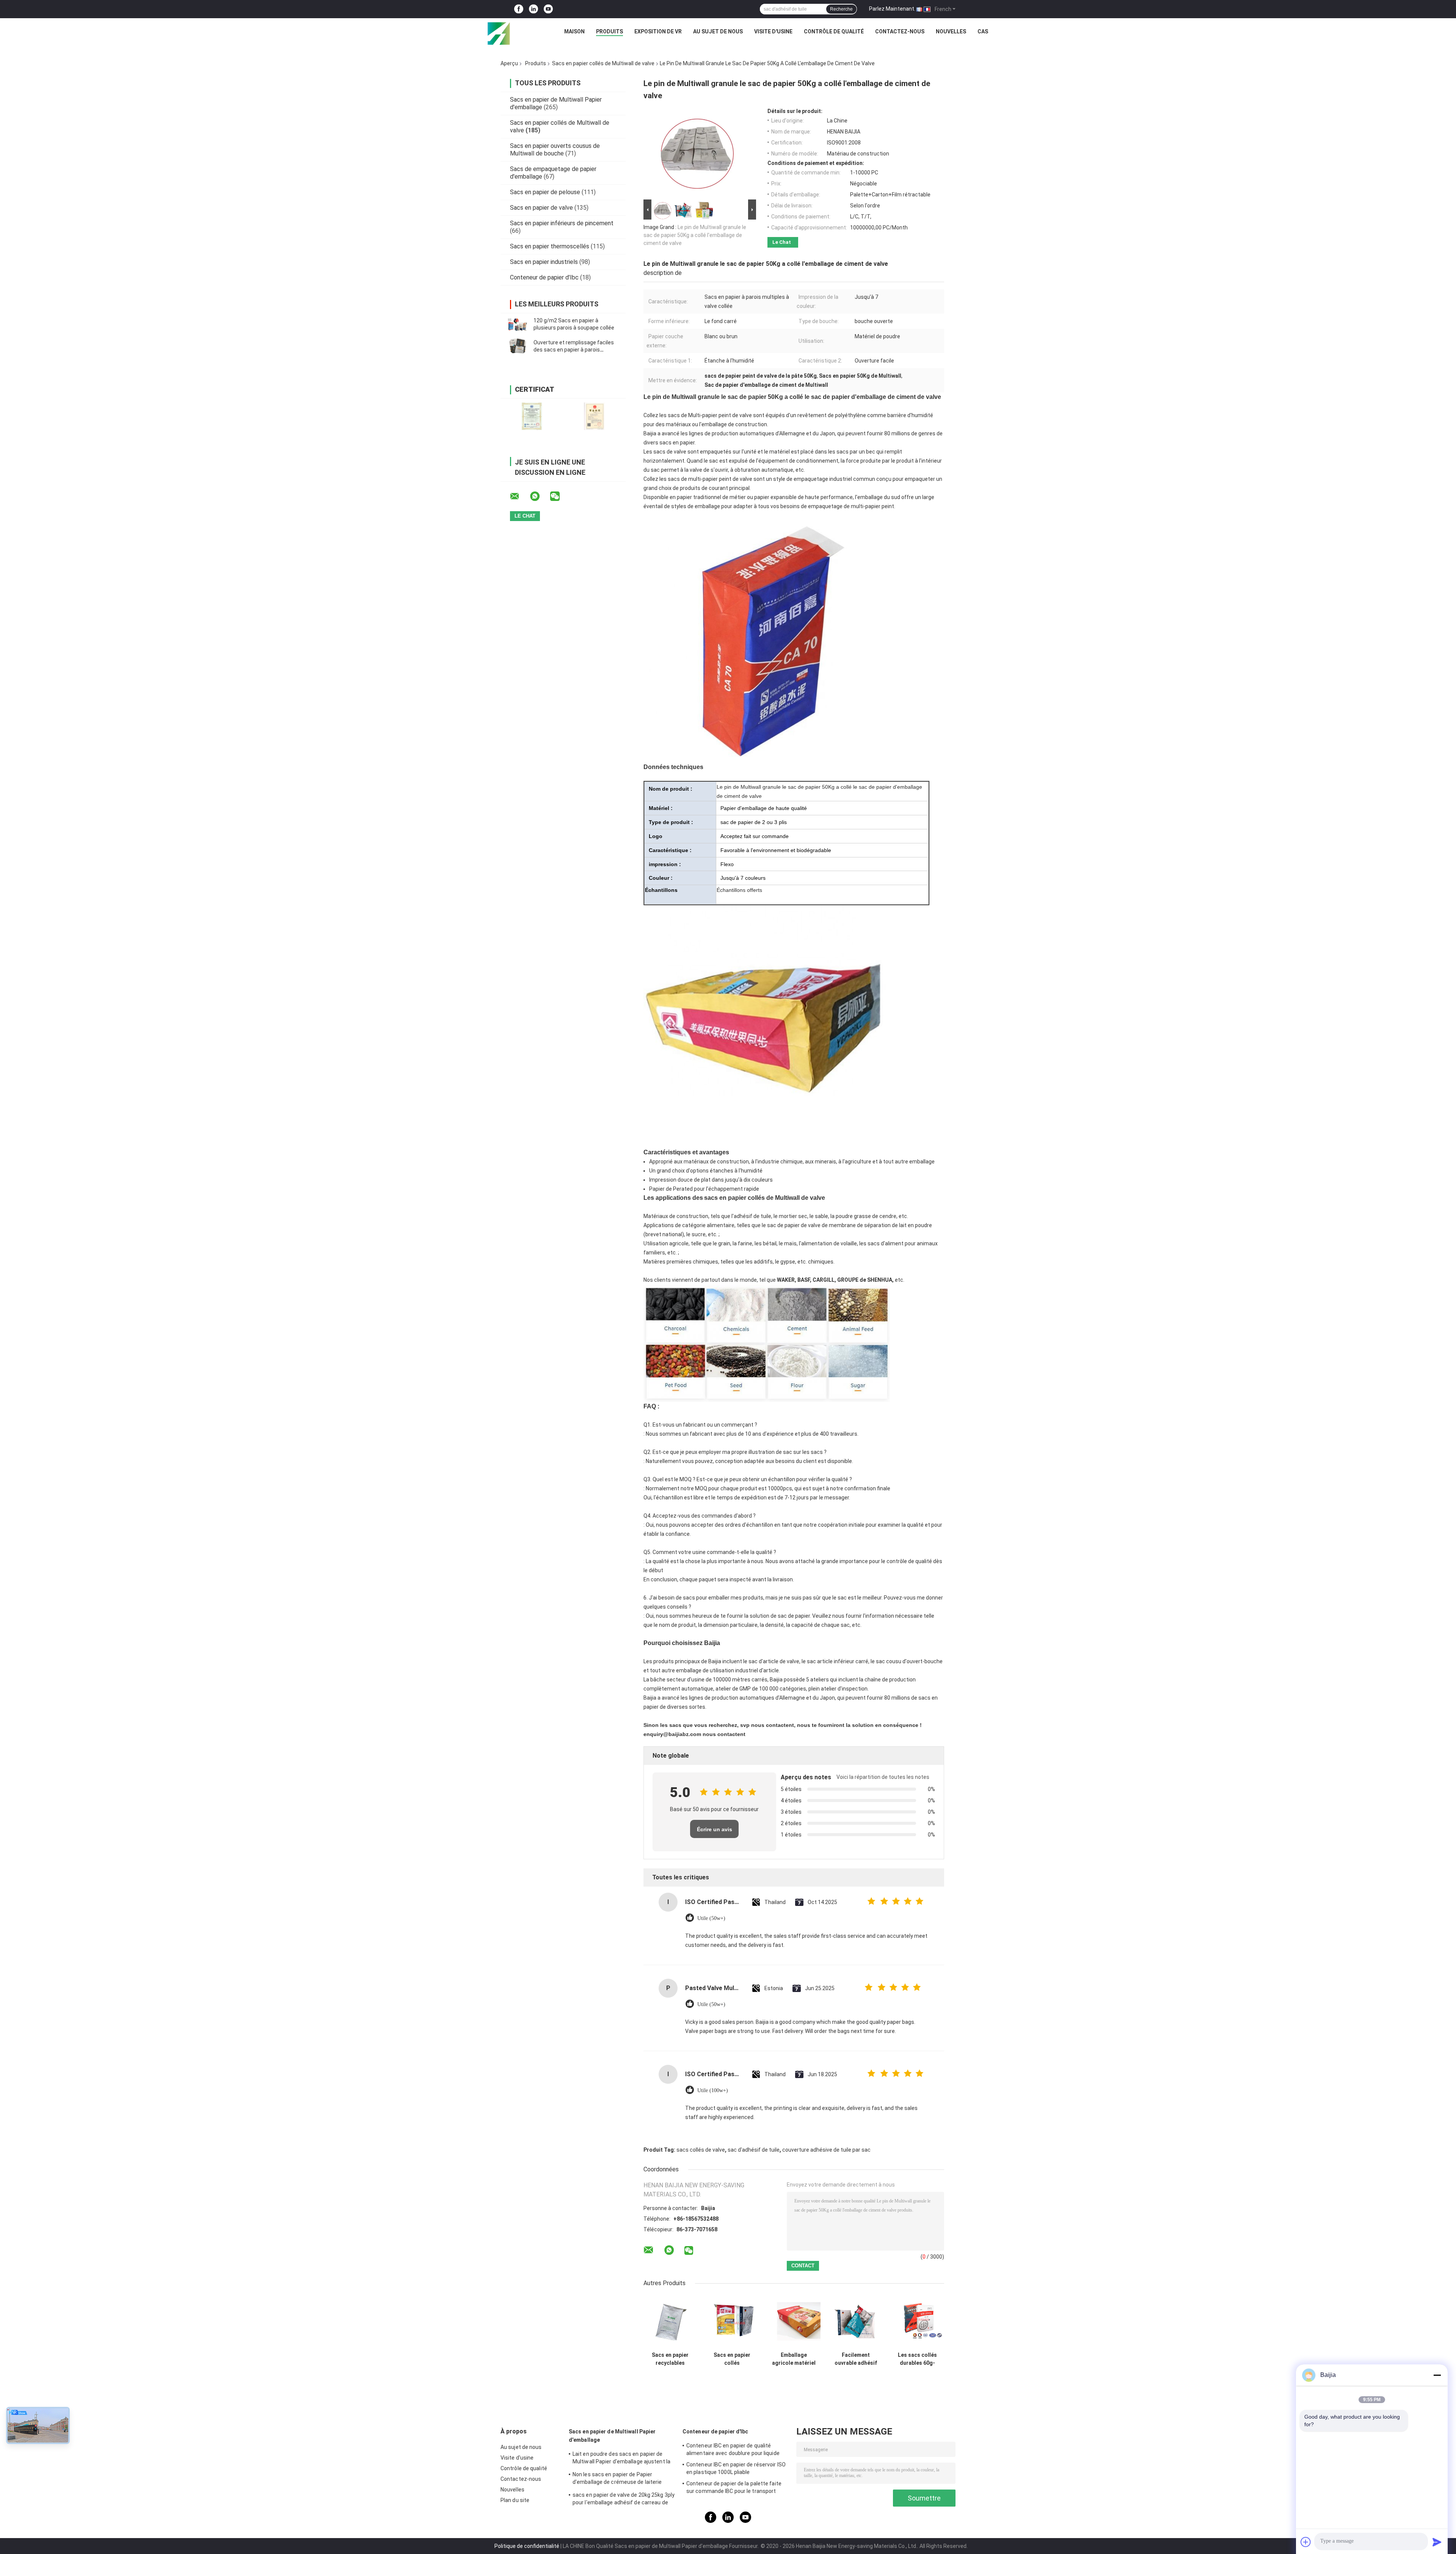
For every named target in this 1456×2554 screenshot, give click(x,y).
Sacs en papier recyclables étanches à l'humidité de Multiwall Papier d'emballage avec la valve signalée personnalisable (670, 2359)
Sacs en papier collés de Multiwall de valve (603, 63)
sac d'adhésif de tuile (754, 2150)
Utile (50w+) (711, 1918)
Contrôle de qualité (834, 31)
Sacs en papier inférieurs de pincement (562, 223)
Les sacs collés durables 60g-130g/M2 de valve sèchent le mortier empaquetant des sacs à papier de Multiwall (917, 2359)
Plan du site (515, 2500)
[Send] (1437, 2542)
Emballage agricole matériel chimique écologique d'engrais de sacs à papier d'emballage (794, 2359)
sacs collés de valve (701, 2150)
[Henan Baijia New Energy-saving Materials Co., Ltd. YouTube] (548, 9)
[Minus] (1437, 2375)
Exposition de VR (658, 31)
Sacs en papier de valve (541, 208)
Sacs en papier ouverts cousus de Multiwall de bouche (555, 150)
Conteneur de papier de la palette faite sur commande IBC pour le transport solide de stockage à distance (734, 2488)
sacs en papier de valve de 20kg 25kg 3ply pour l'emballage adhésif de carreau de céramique (624, 2500)
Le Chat (782, 242)
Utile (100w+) (713, 2090)
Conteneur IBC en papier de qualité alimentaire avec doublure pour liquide (733, 2449)
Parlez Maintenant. (892, 9)
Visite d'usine (773, 31)
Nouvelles (951, 31)
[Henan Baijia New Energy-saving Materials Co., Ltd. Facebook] (519, 9)
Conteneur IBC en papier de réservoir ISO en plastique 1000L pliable (736, 2468)
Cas (983, 31)
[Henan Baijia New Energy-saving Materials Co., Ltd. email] (519, 496)
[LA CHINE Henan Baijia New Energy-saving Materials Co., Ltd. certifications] (532, 416)
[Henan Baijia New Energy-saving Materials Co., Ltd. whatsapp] (540, 496)
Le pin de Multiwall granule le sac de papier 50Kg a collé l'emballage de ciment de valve (695, 235)
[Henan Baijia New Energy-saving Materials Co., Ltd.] (499, 33)
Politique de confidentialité (527, 2546)
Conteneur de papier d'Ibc (544, 277)
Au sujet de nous (718, 31)
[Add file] (1306, 2542)
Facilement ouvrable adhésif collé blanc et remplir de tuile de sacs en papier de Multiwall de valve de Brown (856, 2359)
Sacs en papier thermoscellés (550, 246)
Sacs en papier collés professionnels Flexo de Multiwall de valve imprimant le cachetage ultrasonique (732, 2359)
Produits (610, 31)
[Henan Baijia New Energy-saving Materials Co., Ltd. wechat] (560, 496)
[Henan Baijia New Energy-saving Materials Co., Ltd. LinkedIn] (533, 9)
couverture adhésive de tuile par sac (826, 2150)
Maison (574, 31)
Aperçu (509, 63)
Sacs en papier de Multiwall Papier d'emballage (612, 2436)
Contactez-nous (900, 31)
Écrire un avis (715, 1829)
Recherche (841, 9)
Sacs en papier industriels (544, 262)
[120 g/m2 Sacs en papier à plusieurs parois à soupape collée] (518, 324)
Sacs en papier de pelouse (545, 192)
